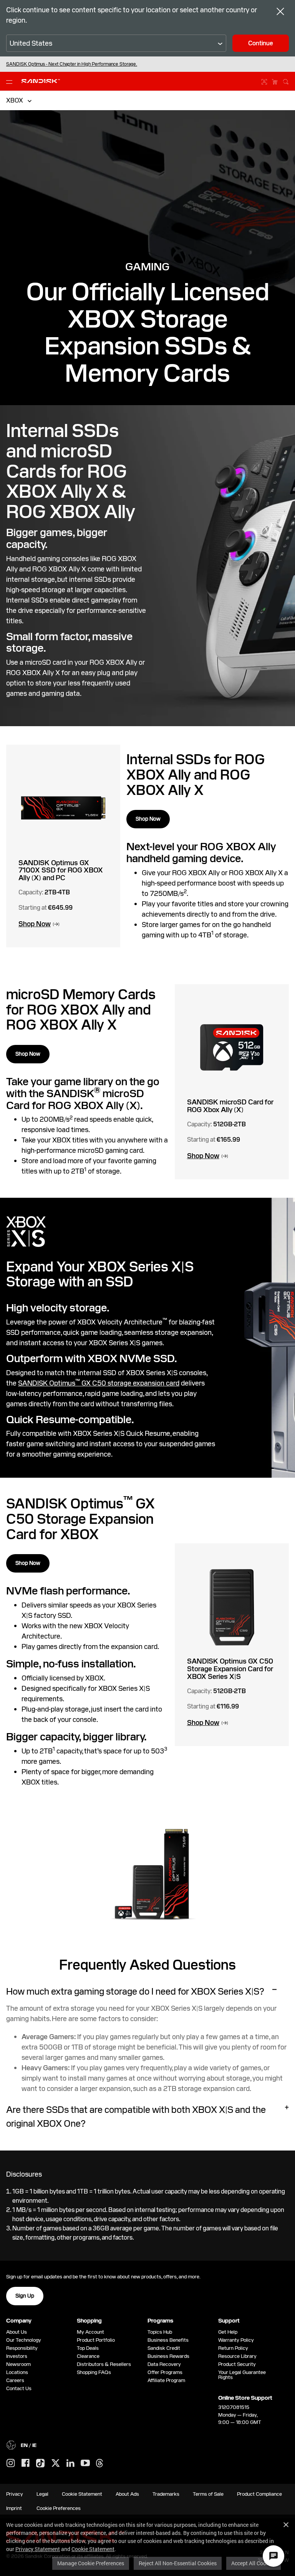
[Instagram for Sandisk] (11, 2463)
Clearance (88, 2356)
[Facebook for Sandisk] (26, 2463)
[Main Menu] (11, 81)
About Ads (127, 2494)
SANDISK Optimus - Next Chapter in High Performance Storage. (72, 64)
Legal (42, 2494)
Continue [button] (261, 43)
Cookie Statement (93, 2549)
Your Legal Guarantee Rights (242, 2375)
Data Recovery (164, 2364)
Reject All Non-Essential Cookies (178, 2563)
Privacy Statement (38, 2549)
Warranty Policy (236, 2340)
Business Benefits (168, 2340)
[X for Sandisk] (56, 2463)
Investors (17, 2356)
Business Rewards (168, 2356)
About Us (17, 2332)
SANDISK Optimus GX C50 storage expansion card (99, 1383)
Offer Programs (165, 2372)
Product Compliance (259, 2494)
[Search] (286, 81)
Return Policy (233, 2348)
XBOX (15, 100)
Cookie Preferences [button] (59, 2508)
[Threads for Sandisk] (99, 2463)
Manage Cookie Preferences (91, 2563)
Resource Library (237, 2356)
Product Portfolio (96, 2340)
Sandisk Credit (164, 2348)
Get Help (228, 2332)
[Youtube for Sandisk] (85, 2463)
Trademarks (166, 2494)
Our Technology (24, 2340)
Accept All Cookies (254, 2563)
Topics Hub (160, 2332)
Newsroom (18, 2364)
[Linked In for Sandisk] (70, 2463)
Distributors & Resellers (104, 2364)
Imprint (14, 2508)
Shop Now (148, 819)
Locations (17, 2372)
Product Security (237, 2364)
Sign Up (25, 2296)
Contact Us (19, 2388)
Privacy (15, 2494)
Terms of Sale (208, 2494)
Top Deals (88, 2348)
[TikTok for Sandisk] (40, 2463)
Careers (15, 2380)
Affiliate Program (166, 2380)
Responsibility (22, 2348)
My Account (90, 2332)
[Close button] (280, 12)
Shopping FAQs (94, 2372)
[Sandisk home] (41, 80)
